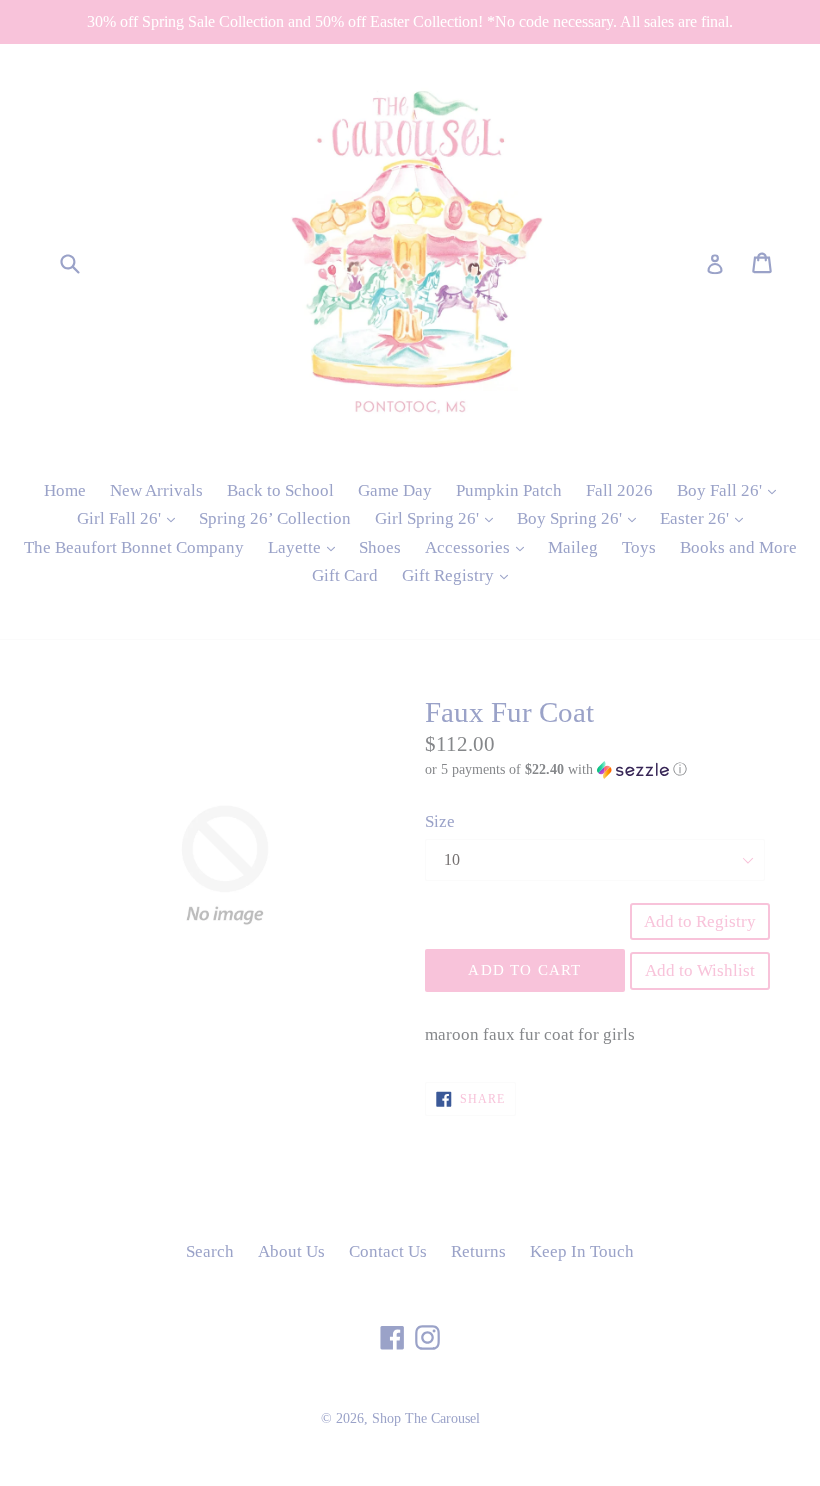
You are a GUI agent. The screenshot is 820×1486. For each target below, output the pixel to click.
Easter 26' (706, 518)
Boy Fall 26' (731, 490)
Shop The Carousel (426, 1418)
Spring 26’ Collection (275, 518)
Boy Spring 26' (581, 518)
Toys (639, 547)
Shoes (380, 547)
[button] (595, 770)
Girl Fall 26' (131, 518)
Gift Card (345, 575)
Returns (478, 1251)
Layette (306, 547)
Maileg (573, 547)
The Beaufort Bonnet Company (134, 547)
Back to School (280, 490)
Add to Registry (700, 921)
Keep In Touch (582, 1251)
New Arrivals (156, 490)
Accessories (479, 547)
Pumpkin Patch (509, 490)
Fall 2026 (619, 490)
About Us (291, 1251)
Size (440, 821)
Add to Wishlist (700, 970)
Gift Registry (460, 575)
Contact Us (388, 1251)
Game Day (395, 490)
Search (210, 1251)
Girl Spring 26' (439, 518)
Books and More (738, 547)
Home (65, 490)
